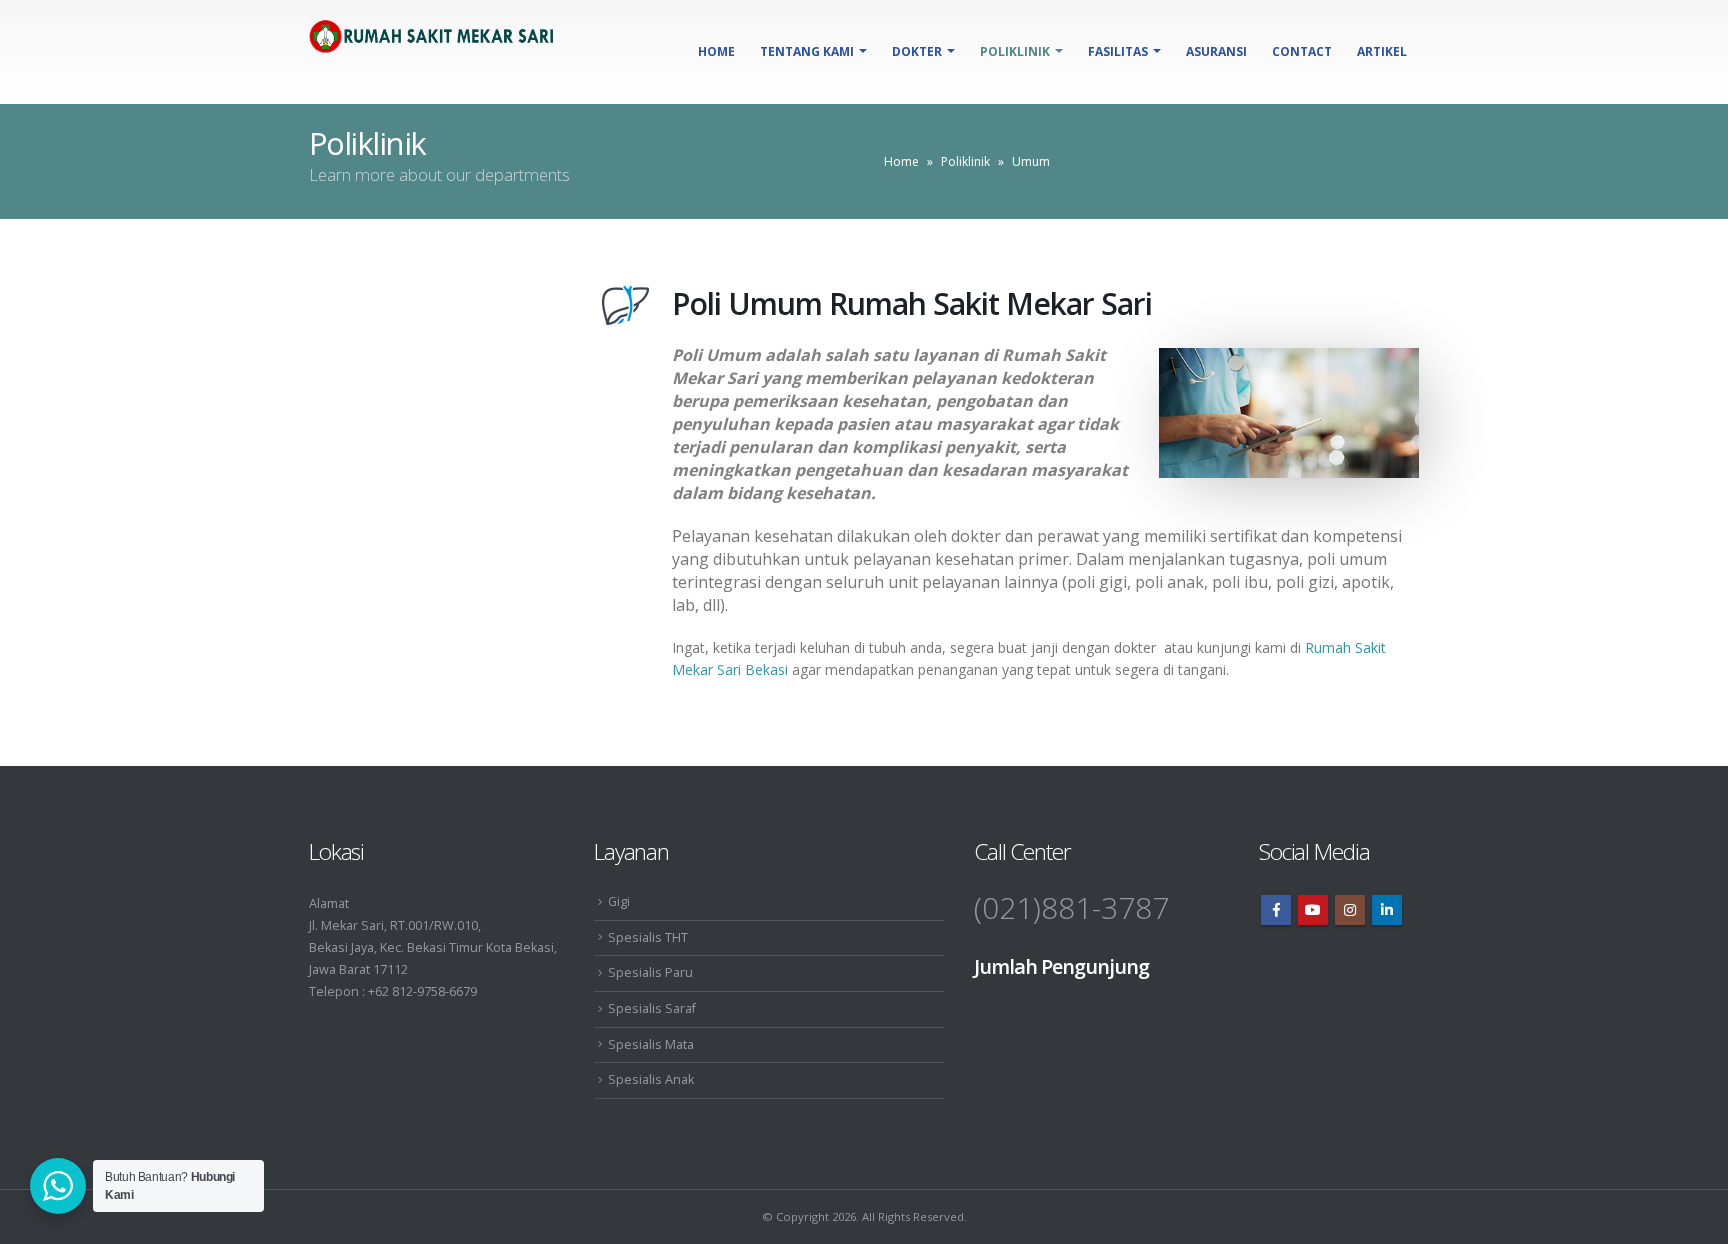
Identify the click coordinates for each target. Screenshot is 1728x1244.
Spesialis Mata (651, 1044)
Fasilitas (1118, 51)
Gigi (619, 901)
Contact (1302, 51)
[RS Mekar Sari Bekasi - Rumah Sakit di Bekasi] (434, 43)
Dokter (917, 51)
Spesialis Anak (651, 1079)
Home (716, 51)
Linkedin (1387, 910)
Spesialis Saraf (652, 1008)
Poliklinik (1015, 51)
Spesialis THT (648, 937)
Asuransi (1216, 51)
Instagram (1350, 910)
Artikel (1382, 51)
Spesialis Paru (650, 972)
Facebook (1276, 910)
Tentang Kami (807, 51)
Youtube (1313, 910)
